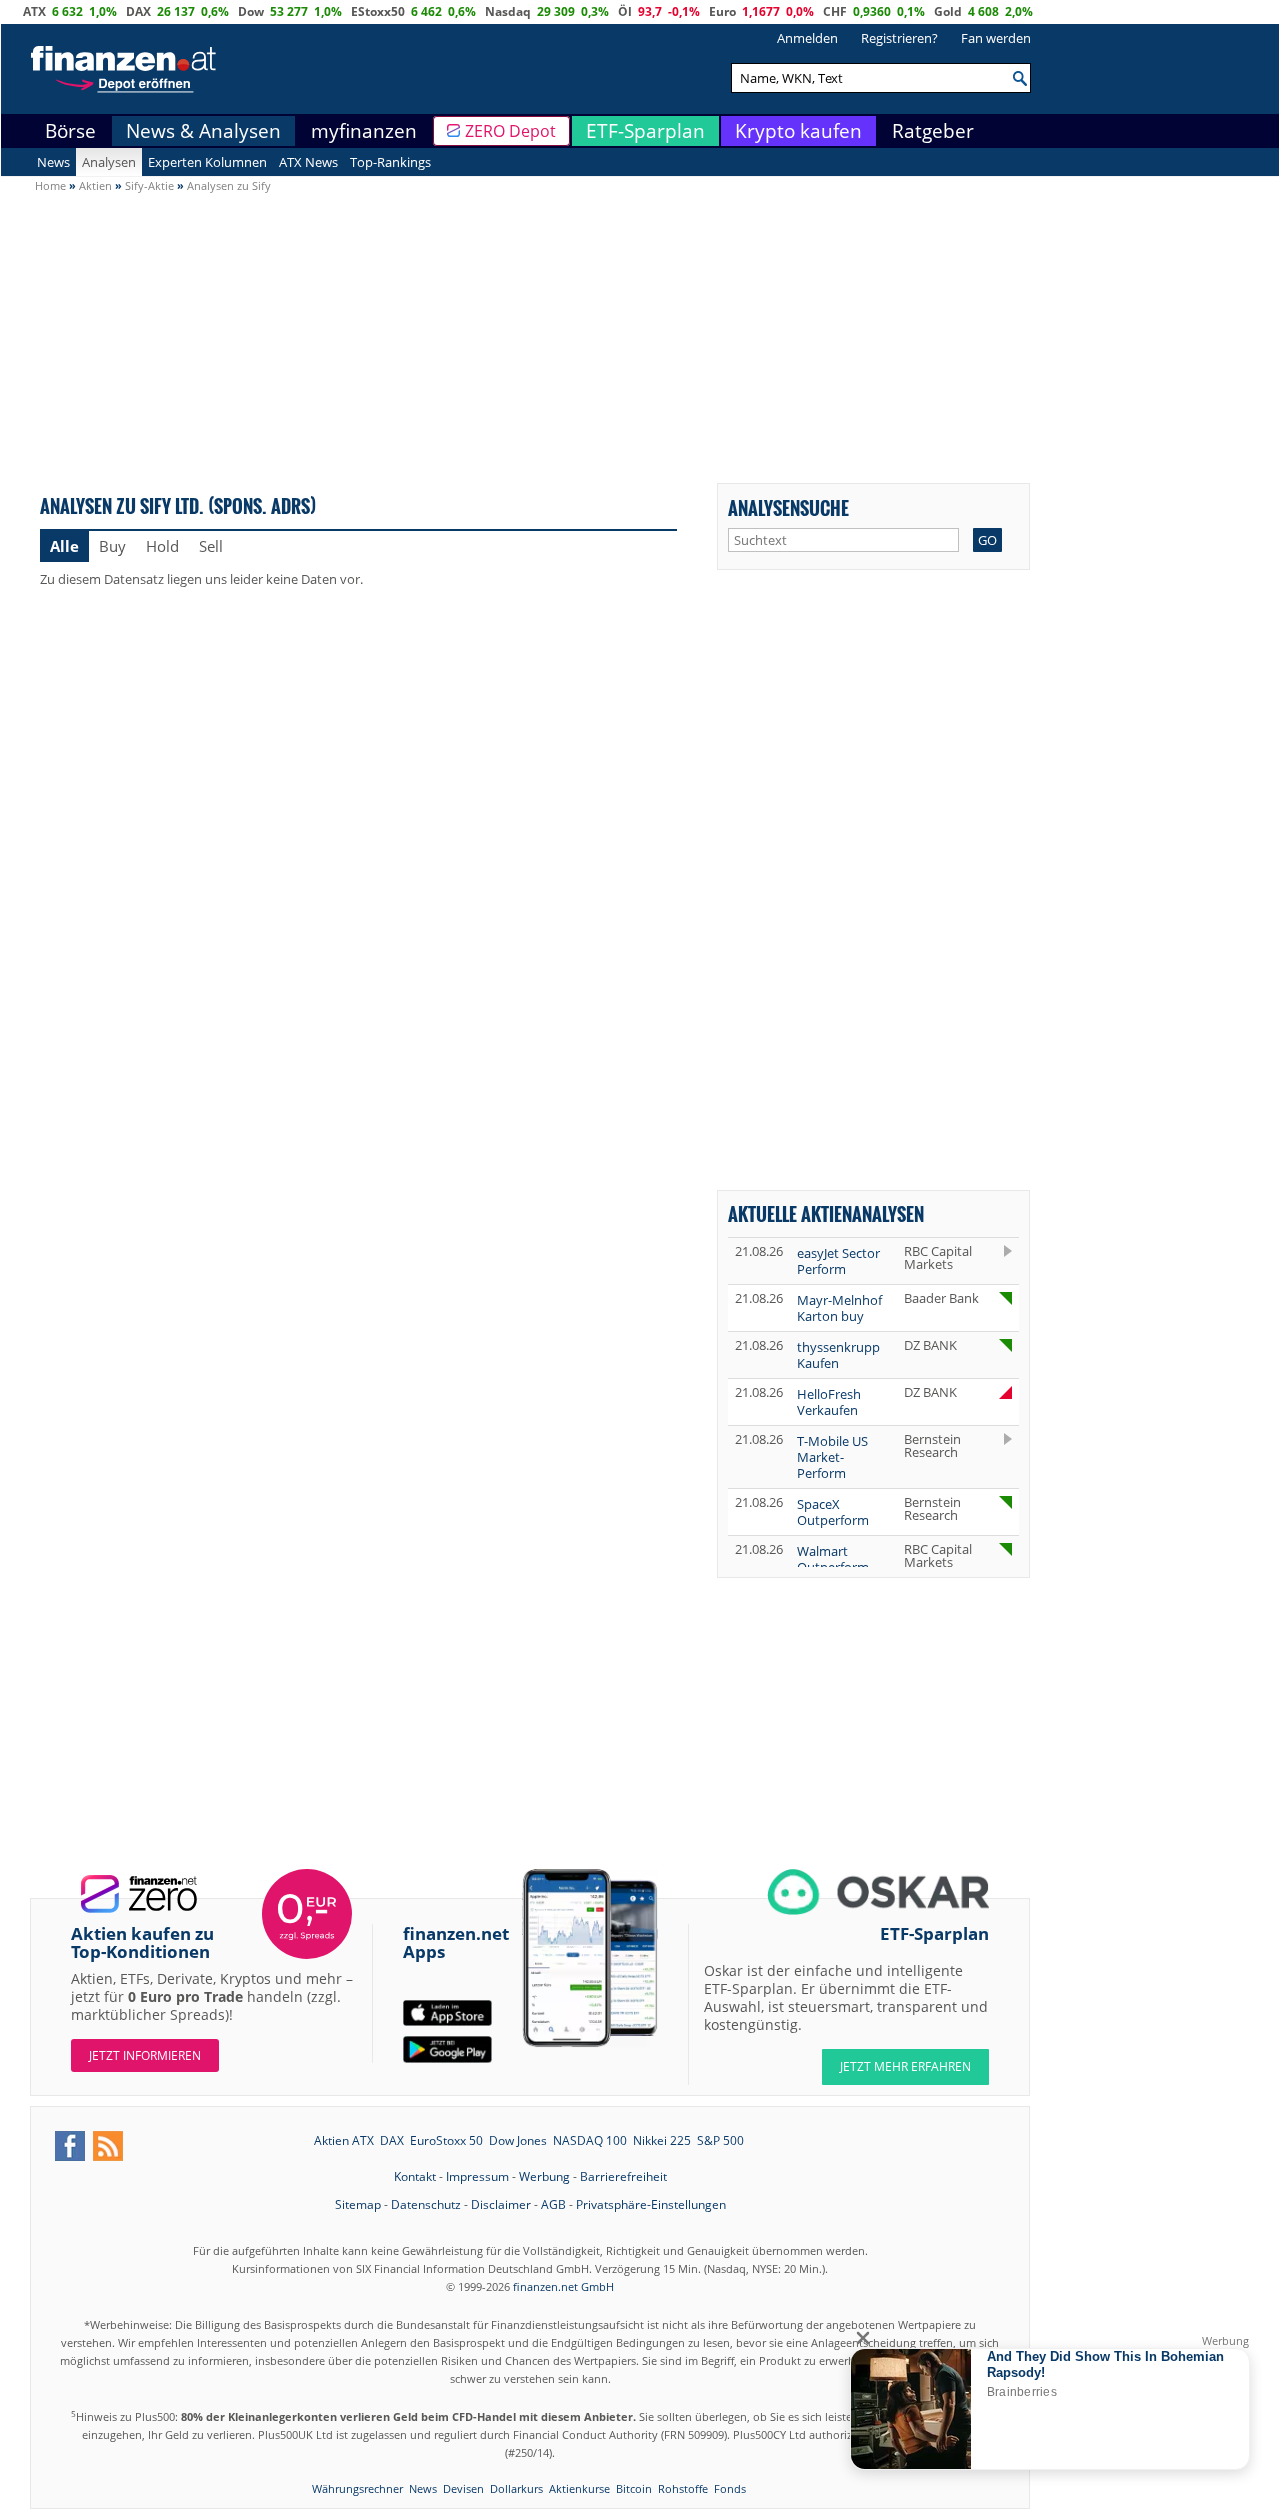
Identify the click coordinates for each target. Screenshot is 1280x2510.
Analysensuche (788, 507)
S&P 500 (720, 2140)
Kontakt (415, 2176)
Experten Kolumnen (207, 162)
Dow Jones (518, 2140)
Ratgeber (933, 131)
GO (987, 540)
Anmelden (807, 38)
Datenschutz (426, 2204)
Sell (211, 546)
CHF (835, 11)
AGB (553, 2204)
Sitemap (358, 2204)
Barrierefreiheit (623, 2176)
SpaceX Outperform (833, 1512)
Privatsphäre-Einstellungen (651, 2204)
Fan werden (996, 38)
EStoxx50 (378, 11)
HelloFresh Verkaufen (829, 1402)
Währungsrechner (357, 2488)
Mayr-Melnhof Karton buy (839, 1308)
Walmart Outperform (833, 1559)
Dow (251, 11)
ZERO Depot (510, 131)
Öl (625, 11)
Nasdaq (508, 11)
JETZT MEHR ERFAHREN (905, 2066)
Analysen (109, 162)
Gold (948, 11)
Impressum (477, 2176)
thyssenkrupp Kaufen (838, 1355)
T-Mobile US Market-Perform (832, 1457)
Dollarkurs (516, 2488)
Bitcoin (634, 2488)
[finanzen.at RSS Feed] (108, 2146)
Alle (64, 546)
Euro (722, 11)
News (53, 162)
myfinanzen (364, 131)
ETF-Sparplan (645, 131)
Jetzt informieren (145, 2055)
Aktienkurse (579, 2488)
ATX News (308, 162)
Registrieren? (899, 38)
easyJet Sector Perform (838, 1261)
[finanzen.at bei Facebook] (70, 2146)
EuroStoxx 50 (446, 2140)
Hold (162, 546)
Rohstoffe (683, 2488)
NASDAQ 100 (590, 2140)
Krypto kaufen (798, 131)
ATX (34, 11)
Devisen (463, 2488)
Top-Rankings (390, 162)
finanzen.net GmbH (563, 2286)
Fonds (730, 2488)
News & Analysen (203, 131)
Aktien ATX (344, 2140)
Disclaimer (501, 2204)
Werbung (544, 2176)
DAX (138, 11)
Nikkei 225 (662, 2140)
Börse (70, 131)
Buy (112, 546)
